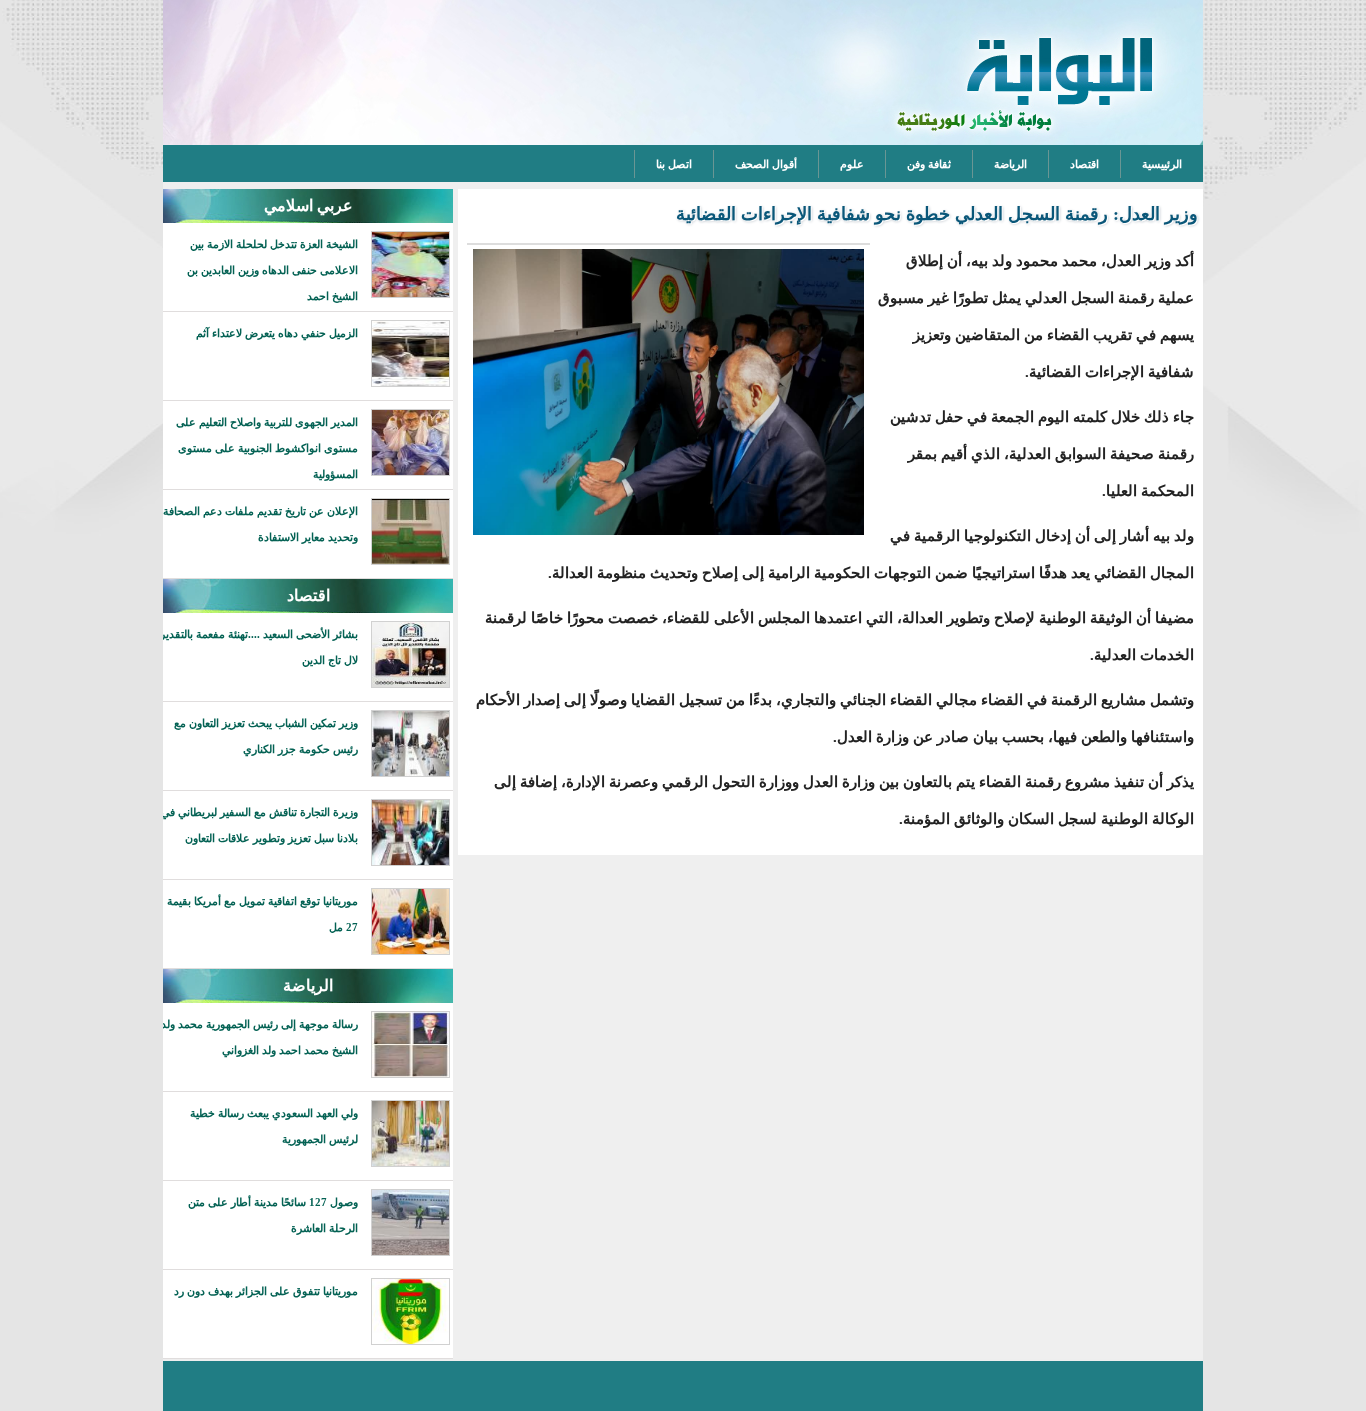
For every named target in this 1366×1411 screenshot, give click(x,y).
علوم (852, 164)
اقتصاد (1084, 164)
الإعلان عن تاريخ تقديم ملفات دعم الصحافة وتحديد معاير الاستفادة (260, 524)
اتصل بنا (674, 164)
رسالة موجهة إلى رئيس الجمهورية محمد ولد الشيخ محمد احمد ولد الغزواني (259, 1037)
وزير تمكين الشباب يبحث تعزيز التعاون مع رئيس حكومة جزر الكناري (266, 736)
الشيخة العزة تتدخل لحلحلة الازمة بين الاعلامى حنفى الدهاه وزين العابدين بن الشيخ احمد (272, 270)
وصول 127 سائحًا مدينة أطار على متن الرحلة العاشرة (273, 1215)
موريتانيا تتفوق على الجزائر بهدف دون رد (266, 1291)
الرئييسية (1162, 164)
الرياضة (1010, 164)
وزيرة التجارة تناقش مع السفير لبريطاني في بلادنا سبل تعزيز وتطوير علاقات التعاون (259, 825)
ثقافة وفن (929, 164)
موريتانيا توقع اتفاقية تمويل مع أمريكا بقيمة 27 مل (262, 914)
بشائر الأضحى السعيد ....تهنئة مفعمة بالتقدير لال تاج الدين (259, 647)
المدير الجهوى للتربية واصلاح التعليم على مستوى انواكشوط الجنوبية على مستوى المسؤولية (267, 448)
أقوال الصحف (766, 164)
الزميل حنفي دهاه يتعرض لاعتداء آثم (277, 333)
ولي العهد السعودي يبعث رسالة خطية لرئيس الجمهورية (274, 1126)
